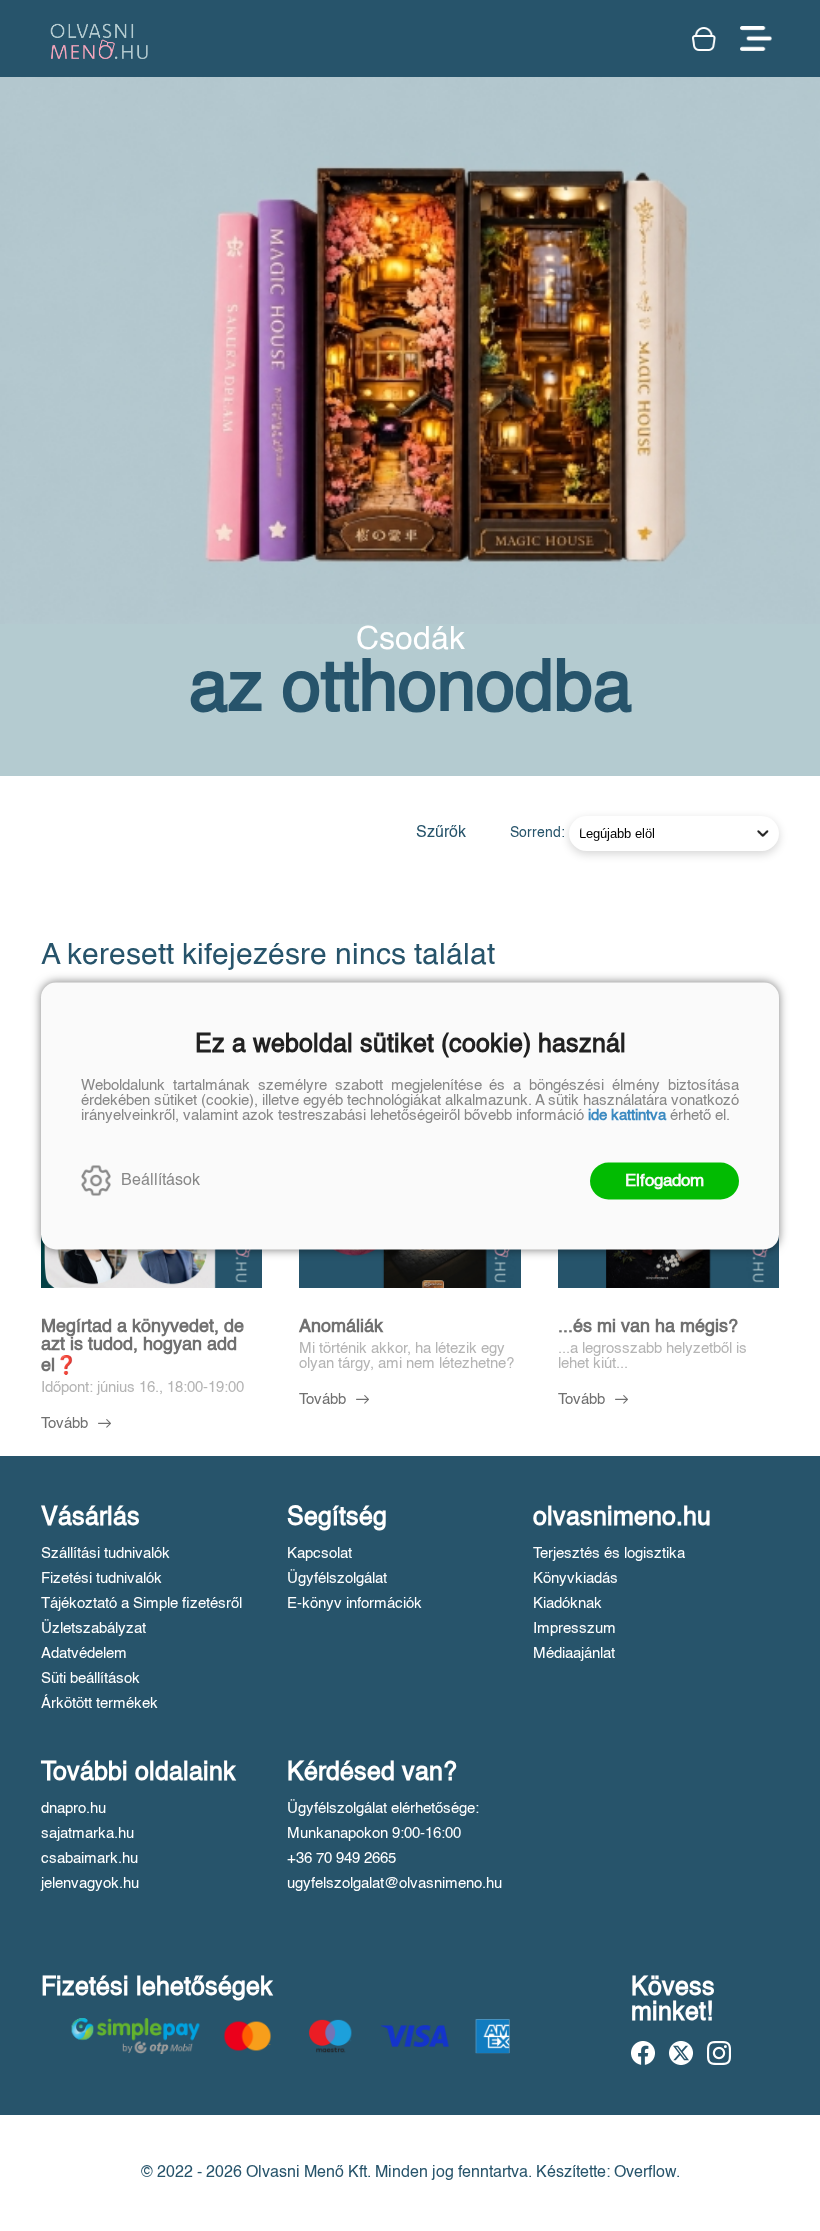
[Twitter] (681, 2053)
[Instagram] (719, 2053)
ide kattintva (627, 1114)
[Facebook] (643, 2053)
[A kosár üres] (706, 39)
